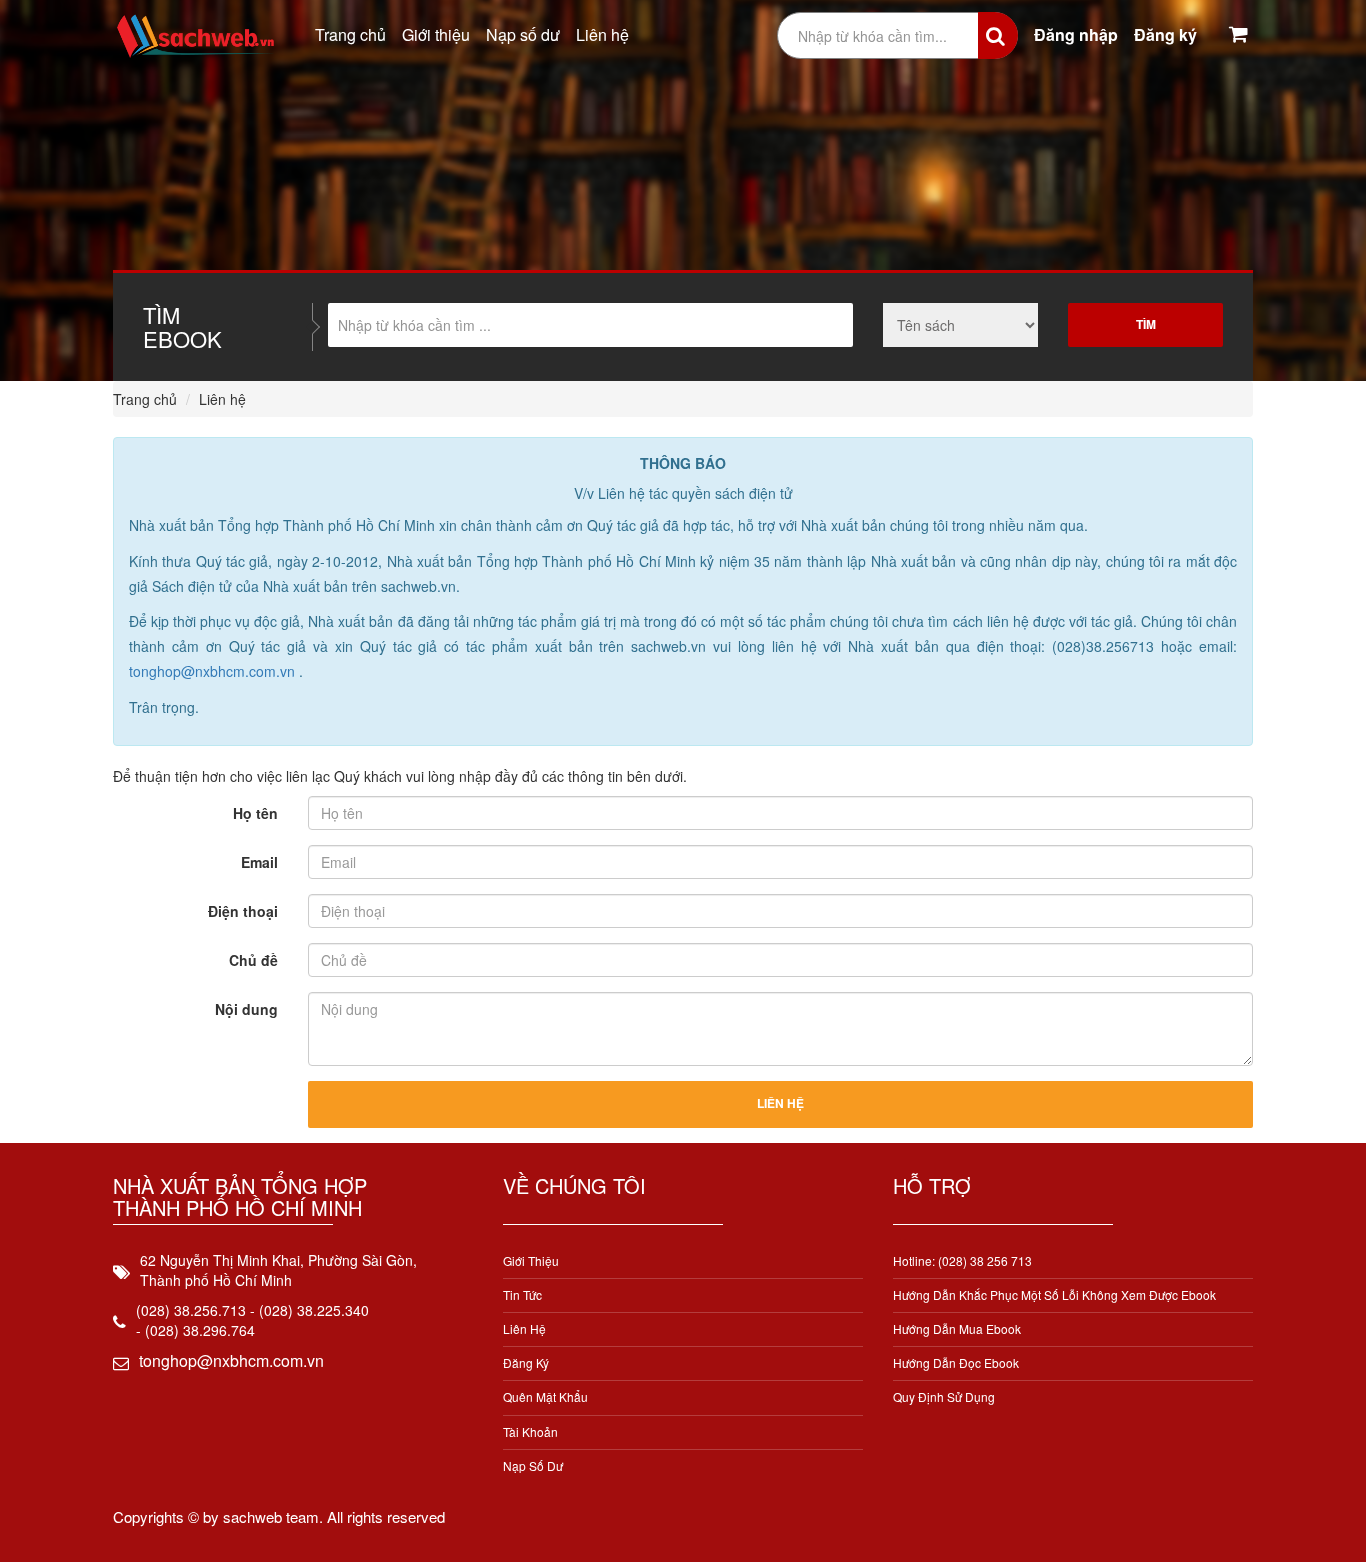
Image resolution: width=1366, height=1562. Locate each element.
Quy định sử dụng (944, 1396)
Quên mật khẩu (545, 1396)
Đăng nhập (1076, 34)
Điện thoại (243, 911)
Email (259, 862)
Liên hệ (602, 34)
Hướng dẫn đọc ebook (956, 1362)
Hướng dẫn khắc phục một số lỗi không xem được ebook (1054, 1294)
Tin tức (522, 1294)
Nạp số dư (523, 34)
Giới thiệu (436, 34)
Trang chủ (350, 34)
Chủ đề (253, 960)
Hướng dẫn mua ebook (957, 1328)
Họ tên (255, 813)
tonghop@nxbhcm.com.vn (214, 671)
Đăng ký (1165, 34)
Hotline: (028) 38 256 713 (962, 1260)
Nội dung (246, 1009)
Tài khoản (530, 1431)
